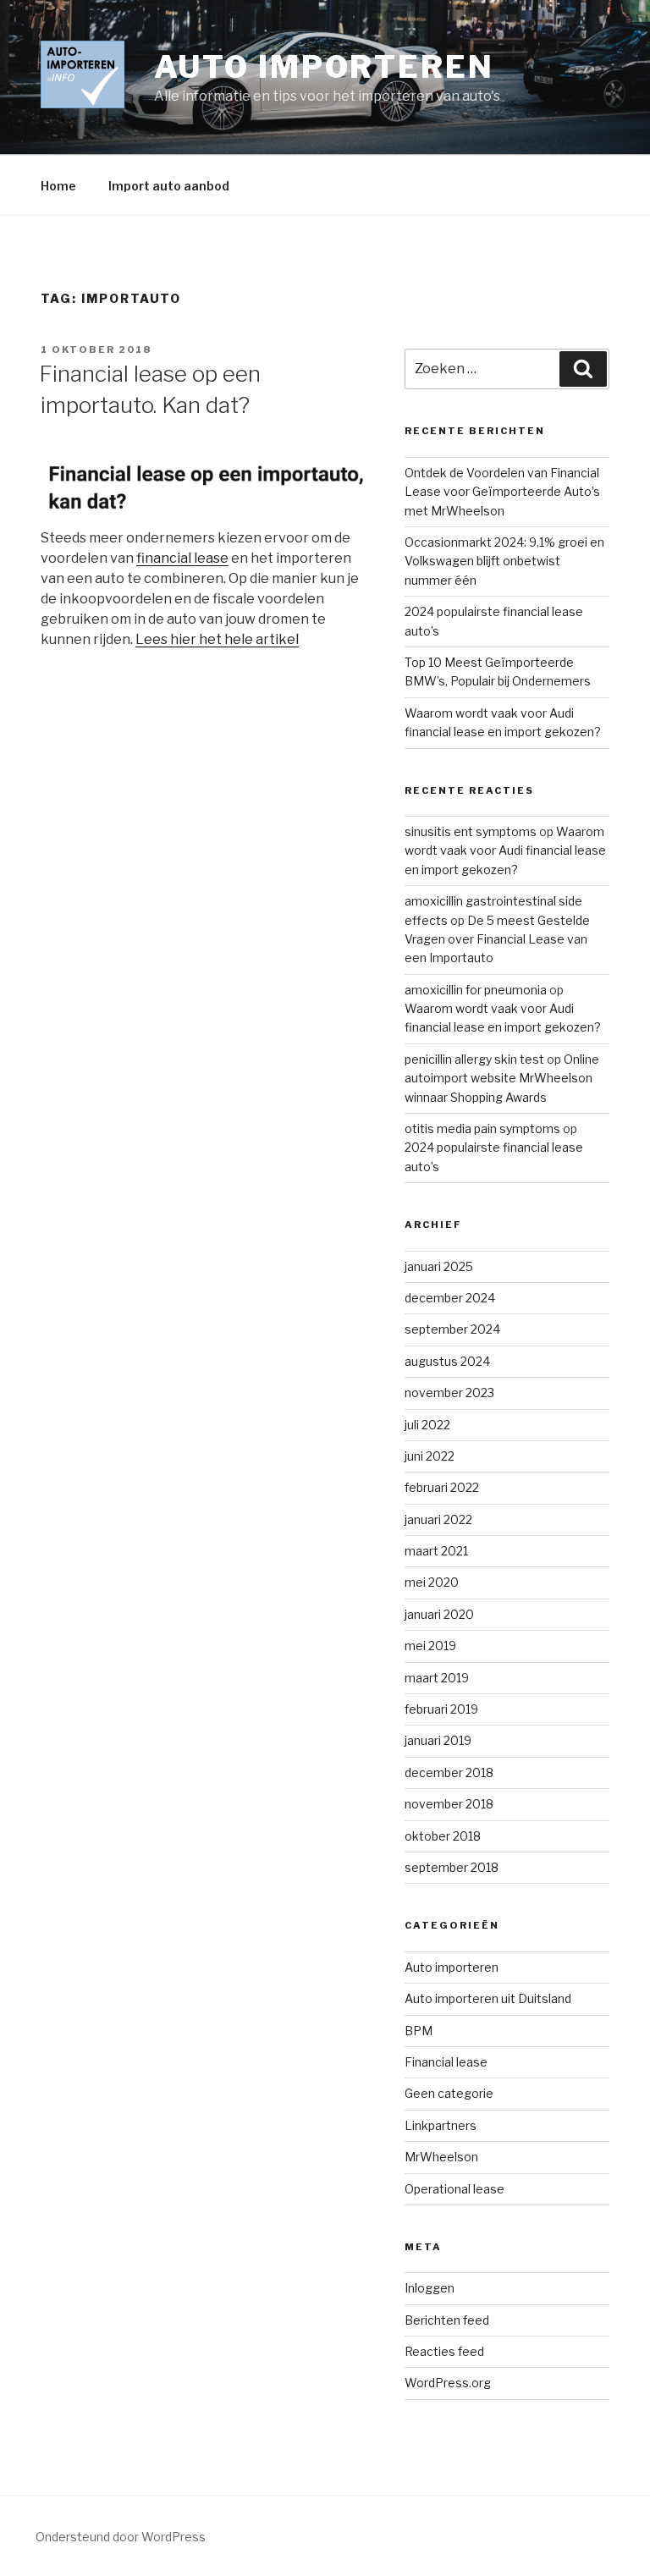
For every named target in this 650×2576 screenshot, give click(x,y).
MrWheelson (441, 2157)
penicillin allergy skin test (474, 1059)
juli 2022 (427, 1425)
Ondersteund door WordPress (121, 2537)
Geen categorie (449, 2093)
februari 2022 (442, 1487)
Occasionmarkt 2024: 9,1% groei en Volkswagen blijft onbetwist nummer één (504, 561)
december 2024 (450, 1298)
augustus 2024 (447, 1361)
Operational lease (454, 2189)
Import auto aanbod (169, 186)
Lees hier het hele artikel (217, 639)
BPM (419, 2031)
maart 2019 (437, 1678)
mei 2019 (430, 1646)
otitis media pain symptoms (482, 1128)
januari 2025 (439, 1266)
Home (58, 186)
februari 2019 (441, 1709)
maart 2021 (436, 1551)
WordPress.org (448, 2383)
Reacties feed (444, 2351)
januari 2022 (438, 1519)
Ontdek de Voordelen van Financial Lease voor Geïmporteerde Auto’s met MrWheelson (502, 492)
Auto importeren (452, 1967)
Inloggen (430, 2288)
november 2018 (449, 1804)
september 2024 (452, 1329)
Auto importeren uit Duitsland (488, 1998)
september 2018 (452, 1867)
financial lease (182, 558)
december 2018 (449, 1772)
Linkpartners (441, 2125)
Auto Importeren (324, 67)
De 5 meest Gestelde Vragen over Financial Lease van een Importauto (497, 939)
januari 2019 (438, 1740)
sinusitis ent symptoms (471, 831)
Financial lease (446, 2062)
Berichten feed (447, 2320)
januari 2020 (439, 1614)
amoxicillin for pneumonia (476, 990)
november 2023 (449, 1393)
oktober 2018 (443, 1836)
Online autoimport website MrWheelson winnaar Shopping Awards (502, 1078)
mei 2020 (432, 1582)
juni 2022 (430, 1456)
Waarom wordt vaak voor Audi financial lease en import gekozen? (505, 850)
